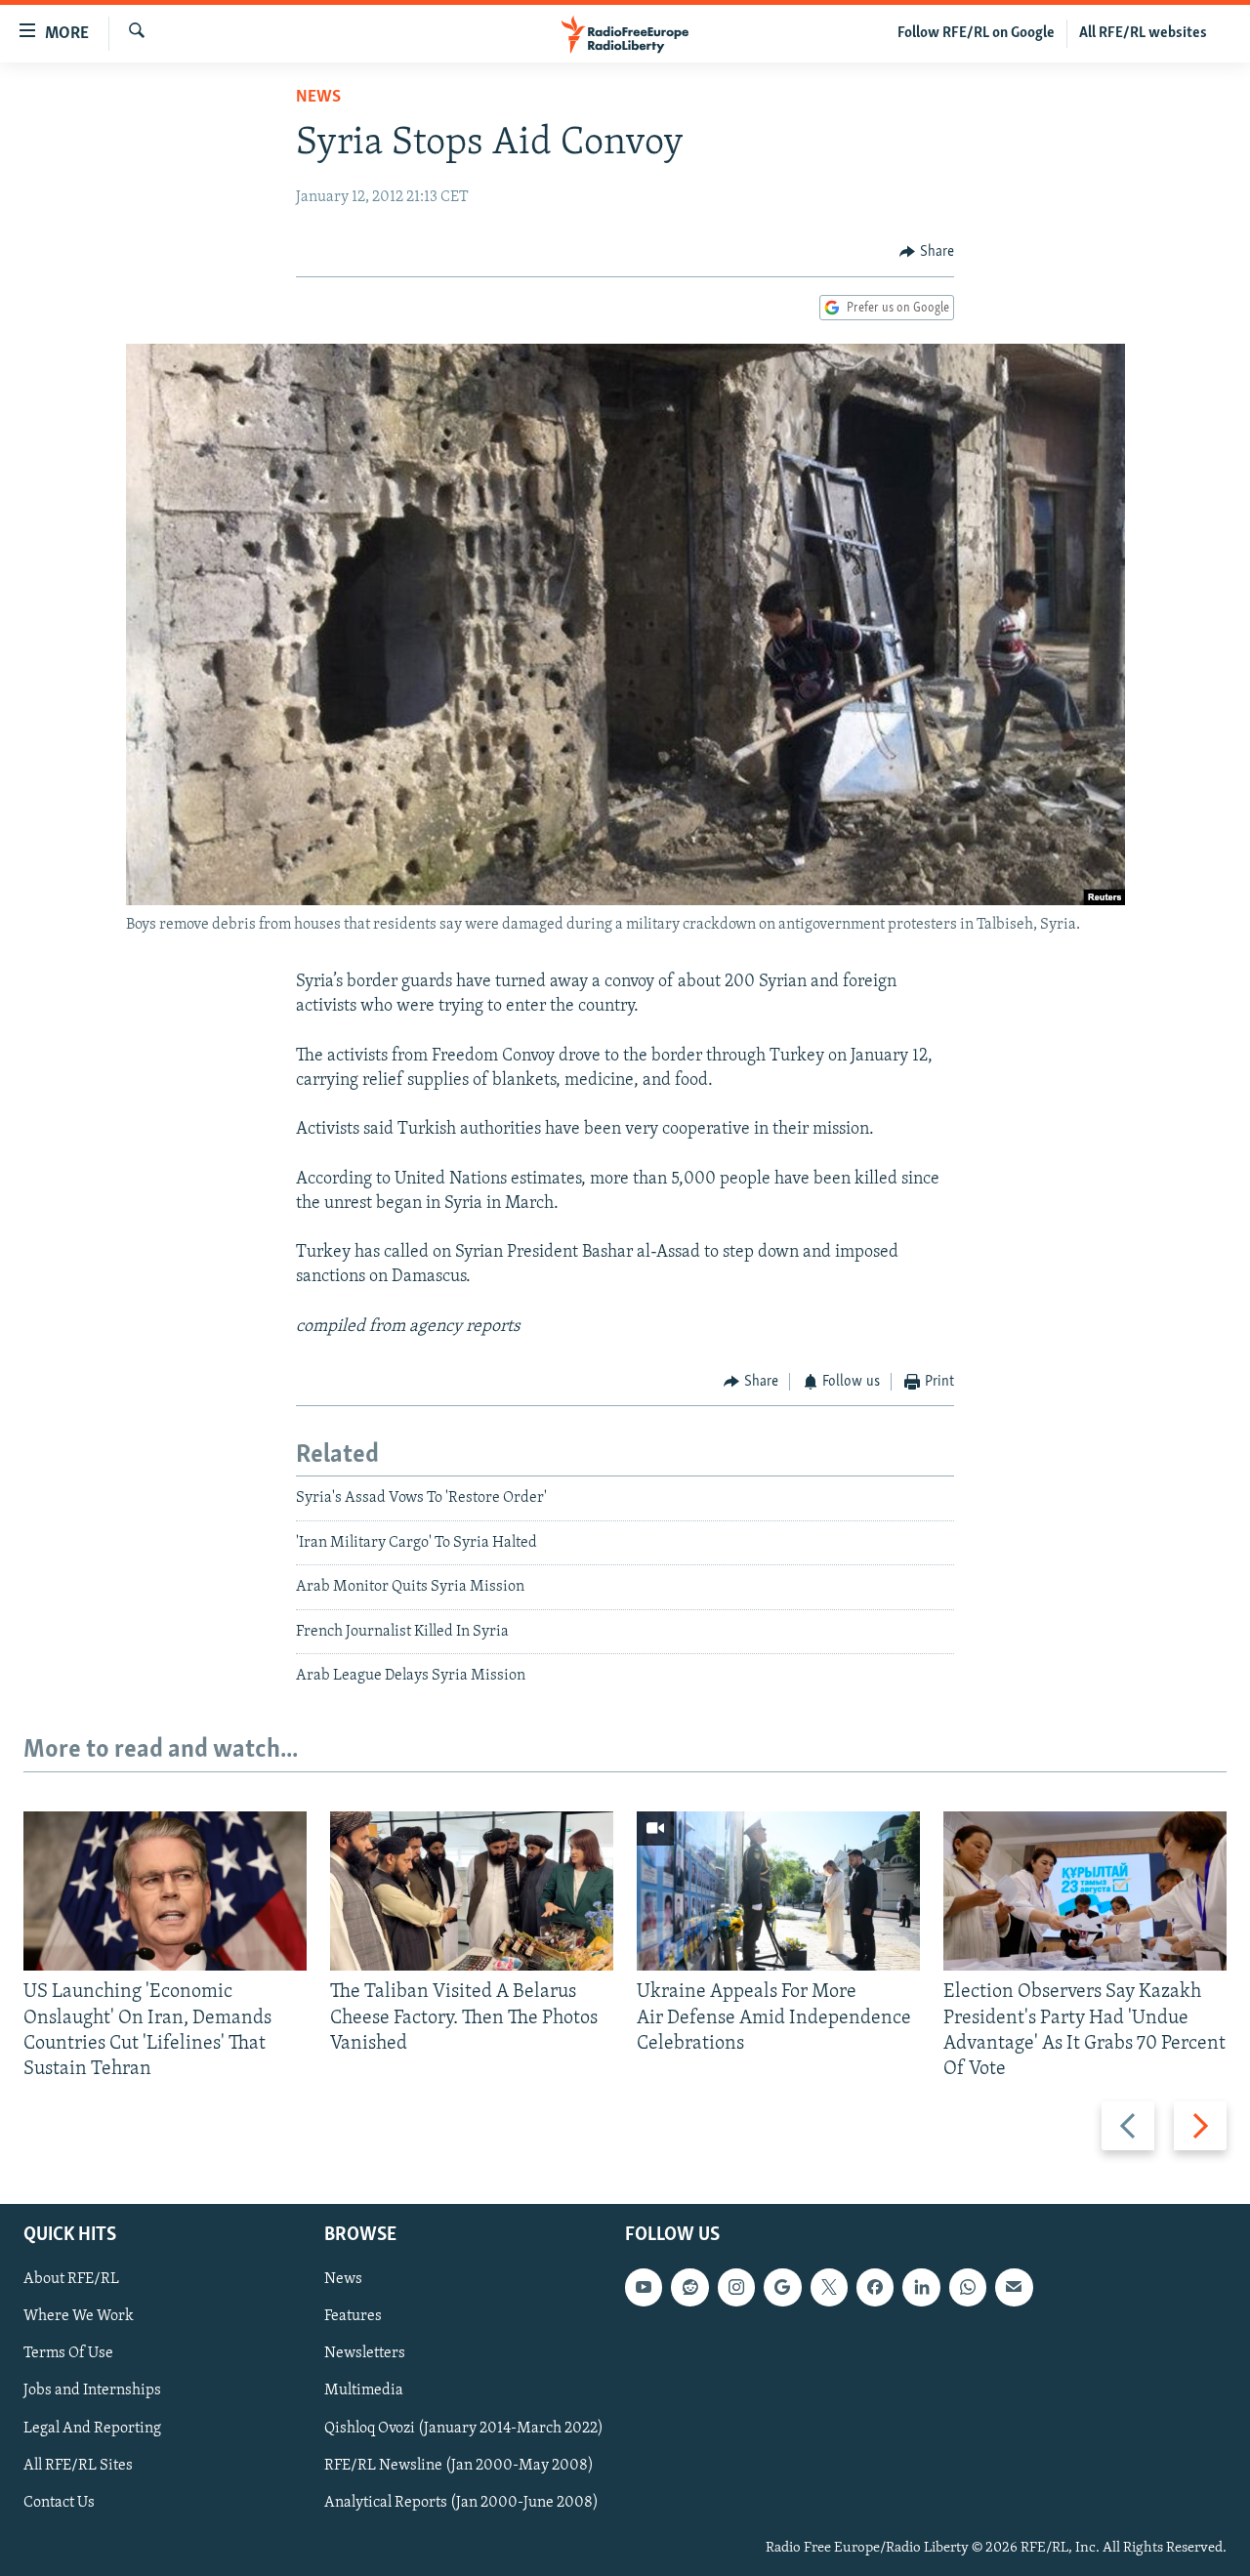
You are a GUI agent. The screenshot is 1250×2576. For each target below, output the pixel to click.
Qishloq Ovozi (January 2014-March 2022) (464, 2429)
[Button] (927, 252)
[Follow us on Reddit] (689, 2288)
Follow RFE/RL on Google (976, 33)
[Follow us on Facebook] (875, 2288)
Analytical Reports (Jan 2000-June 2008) (461, 2503)
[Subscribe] (1014, 2288)
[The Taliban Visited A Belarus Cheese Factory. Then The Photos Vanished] (472, 1891)
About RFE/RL (71, 2280)
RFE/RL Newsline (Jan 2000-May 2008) (459, 2466)
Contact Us (59, 2503)
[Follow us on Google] (782, 2288)
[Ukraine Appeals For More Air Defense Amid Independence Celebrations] (778, 1891)
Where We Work (79, 2317)
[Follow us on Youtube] (644, 2288)
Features (353, 2317)
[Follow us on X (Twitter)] (829, 2288)
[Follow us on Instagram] (736, 2288)
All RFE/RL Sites (78, 2466)
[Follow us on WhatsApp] (968, 2288)
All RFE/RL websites (1143, 33)
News (318, 98)
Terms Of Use (68, 2354)
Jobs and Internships (92, 2391)
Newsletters (365, 2354)
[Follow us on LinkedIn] (921, 2288)
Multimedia (364, 2391)
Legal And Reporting (92, 2429)
